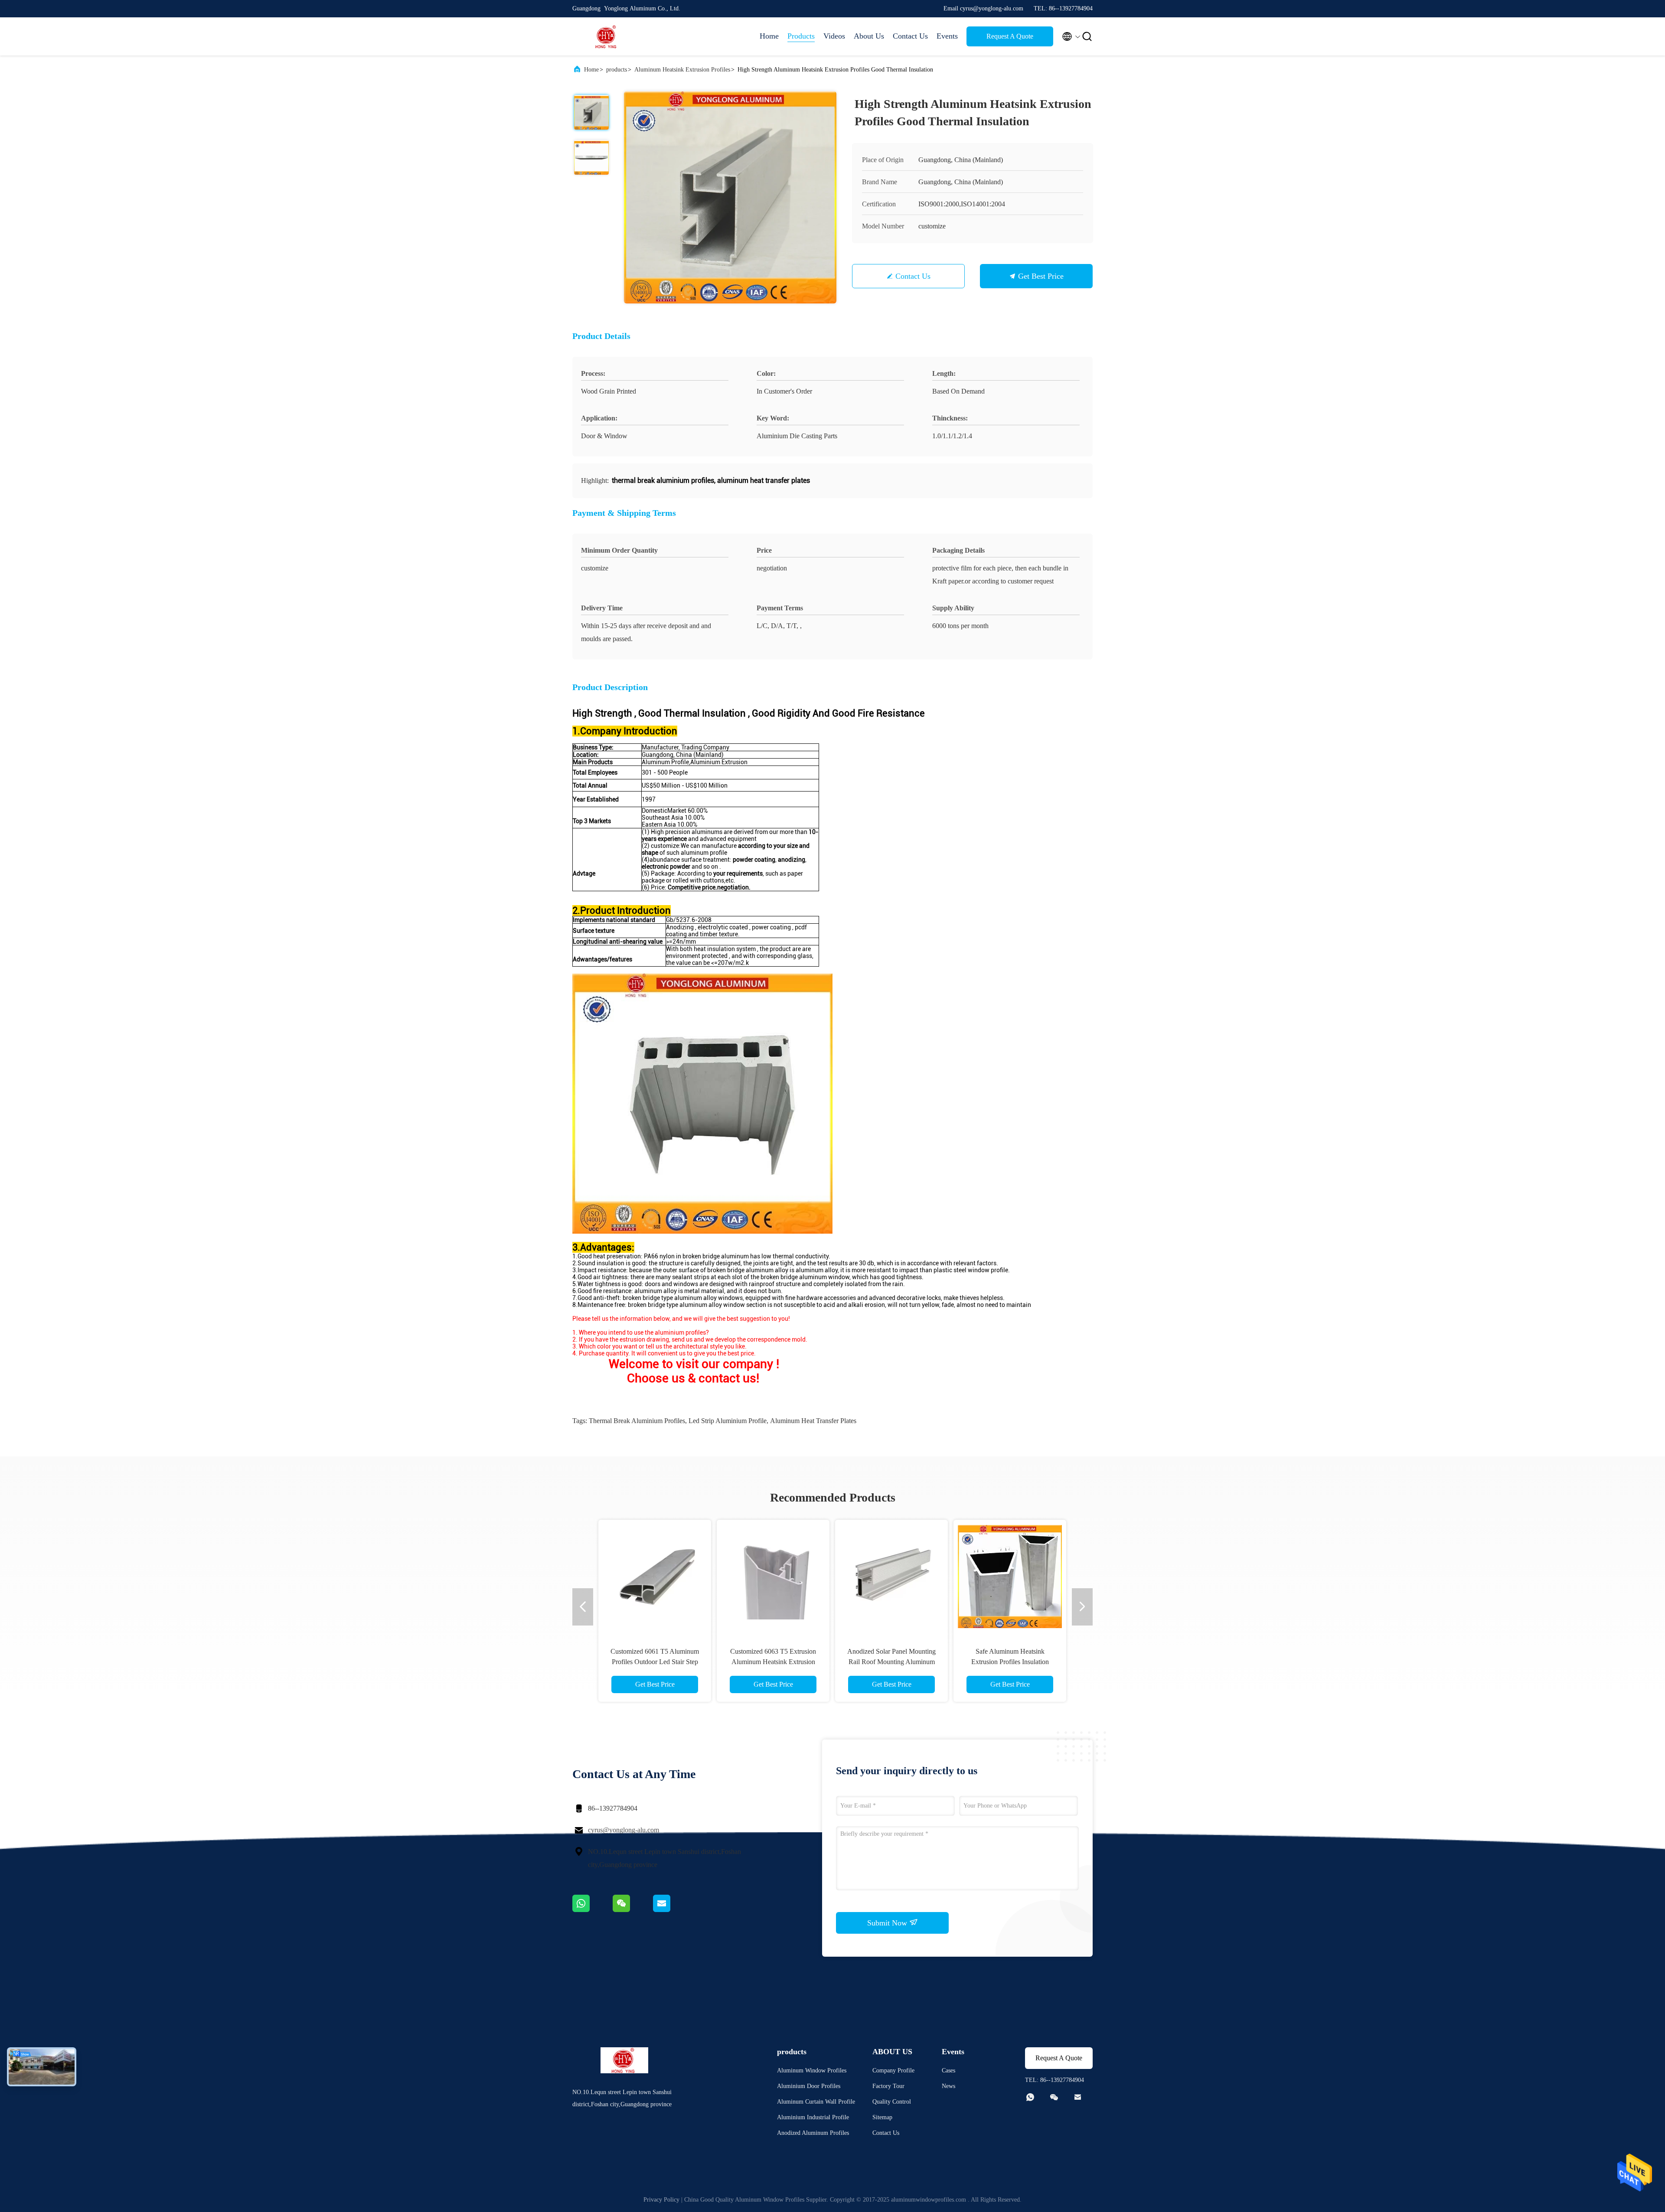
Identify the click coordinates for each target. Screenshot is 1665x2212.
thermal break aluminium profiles (637, 1421)
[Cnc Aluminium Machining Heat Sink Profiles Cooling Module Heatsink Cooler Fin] (655, 1576)
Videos (834, 36)
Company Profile (893, 2070)
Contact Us (910, 36)
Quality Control (892, 2102)
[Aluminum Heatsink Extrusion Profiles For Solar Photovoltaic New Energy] (773, 1576)
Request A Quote (1010, 36)
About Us (869, 36)
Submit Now (888, 1923)
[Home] (607, 36)
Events (947, 36)
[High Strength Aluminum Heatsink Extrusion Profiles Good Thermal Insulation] (730, 197)
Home (769, 36)
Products (801, 36)
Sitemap (882, 2117)
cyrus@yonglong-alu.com (624, 1830)
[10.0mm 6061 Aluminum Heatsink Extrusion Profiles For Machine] (891, 1576)
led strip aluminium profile (728, 1421)
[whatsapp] (593, 1910)
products (617, 70)
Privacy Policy (661, 2200)
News (948, 2086)
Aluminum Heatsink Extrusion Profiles (682, 70)
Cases (948, 2070)
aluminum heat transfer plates (813, 1421)
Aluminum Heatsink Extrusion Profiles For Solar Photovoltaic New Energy (773, 1662)
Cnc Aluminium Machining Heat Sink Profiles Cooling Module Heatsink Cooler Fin (655, 1662)
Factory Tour (888, 2086)
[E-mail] (673, 1910)
